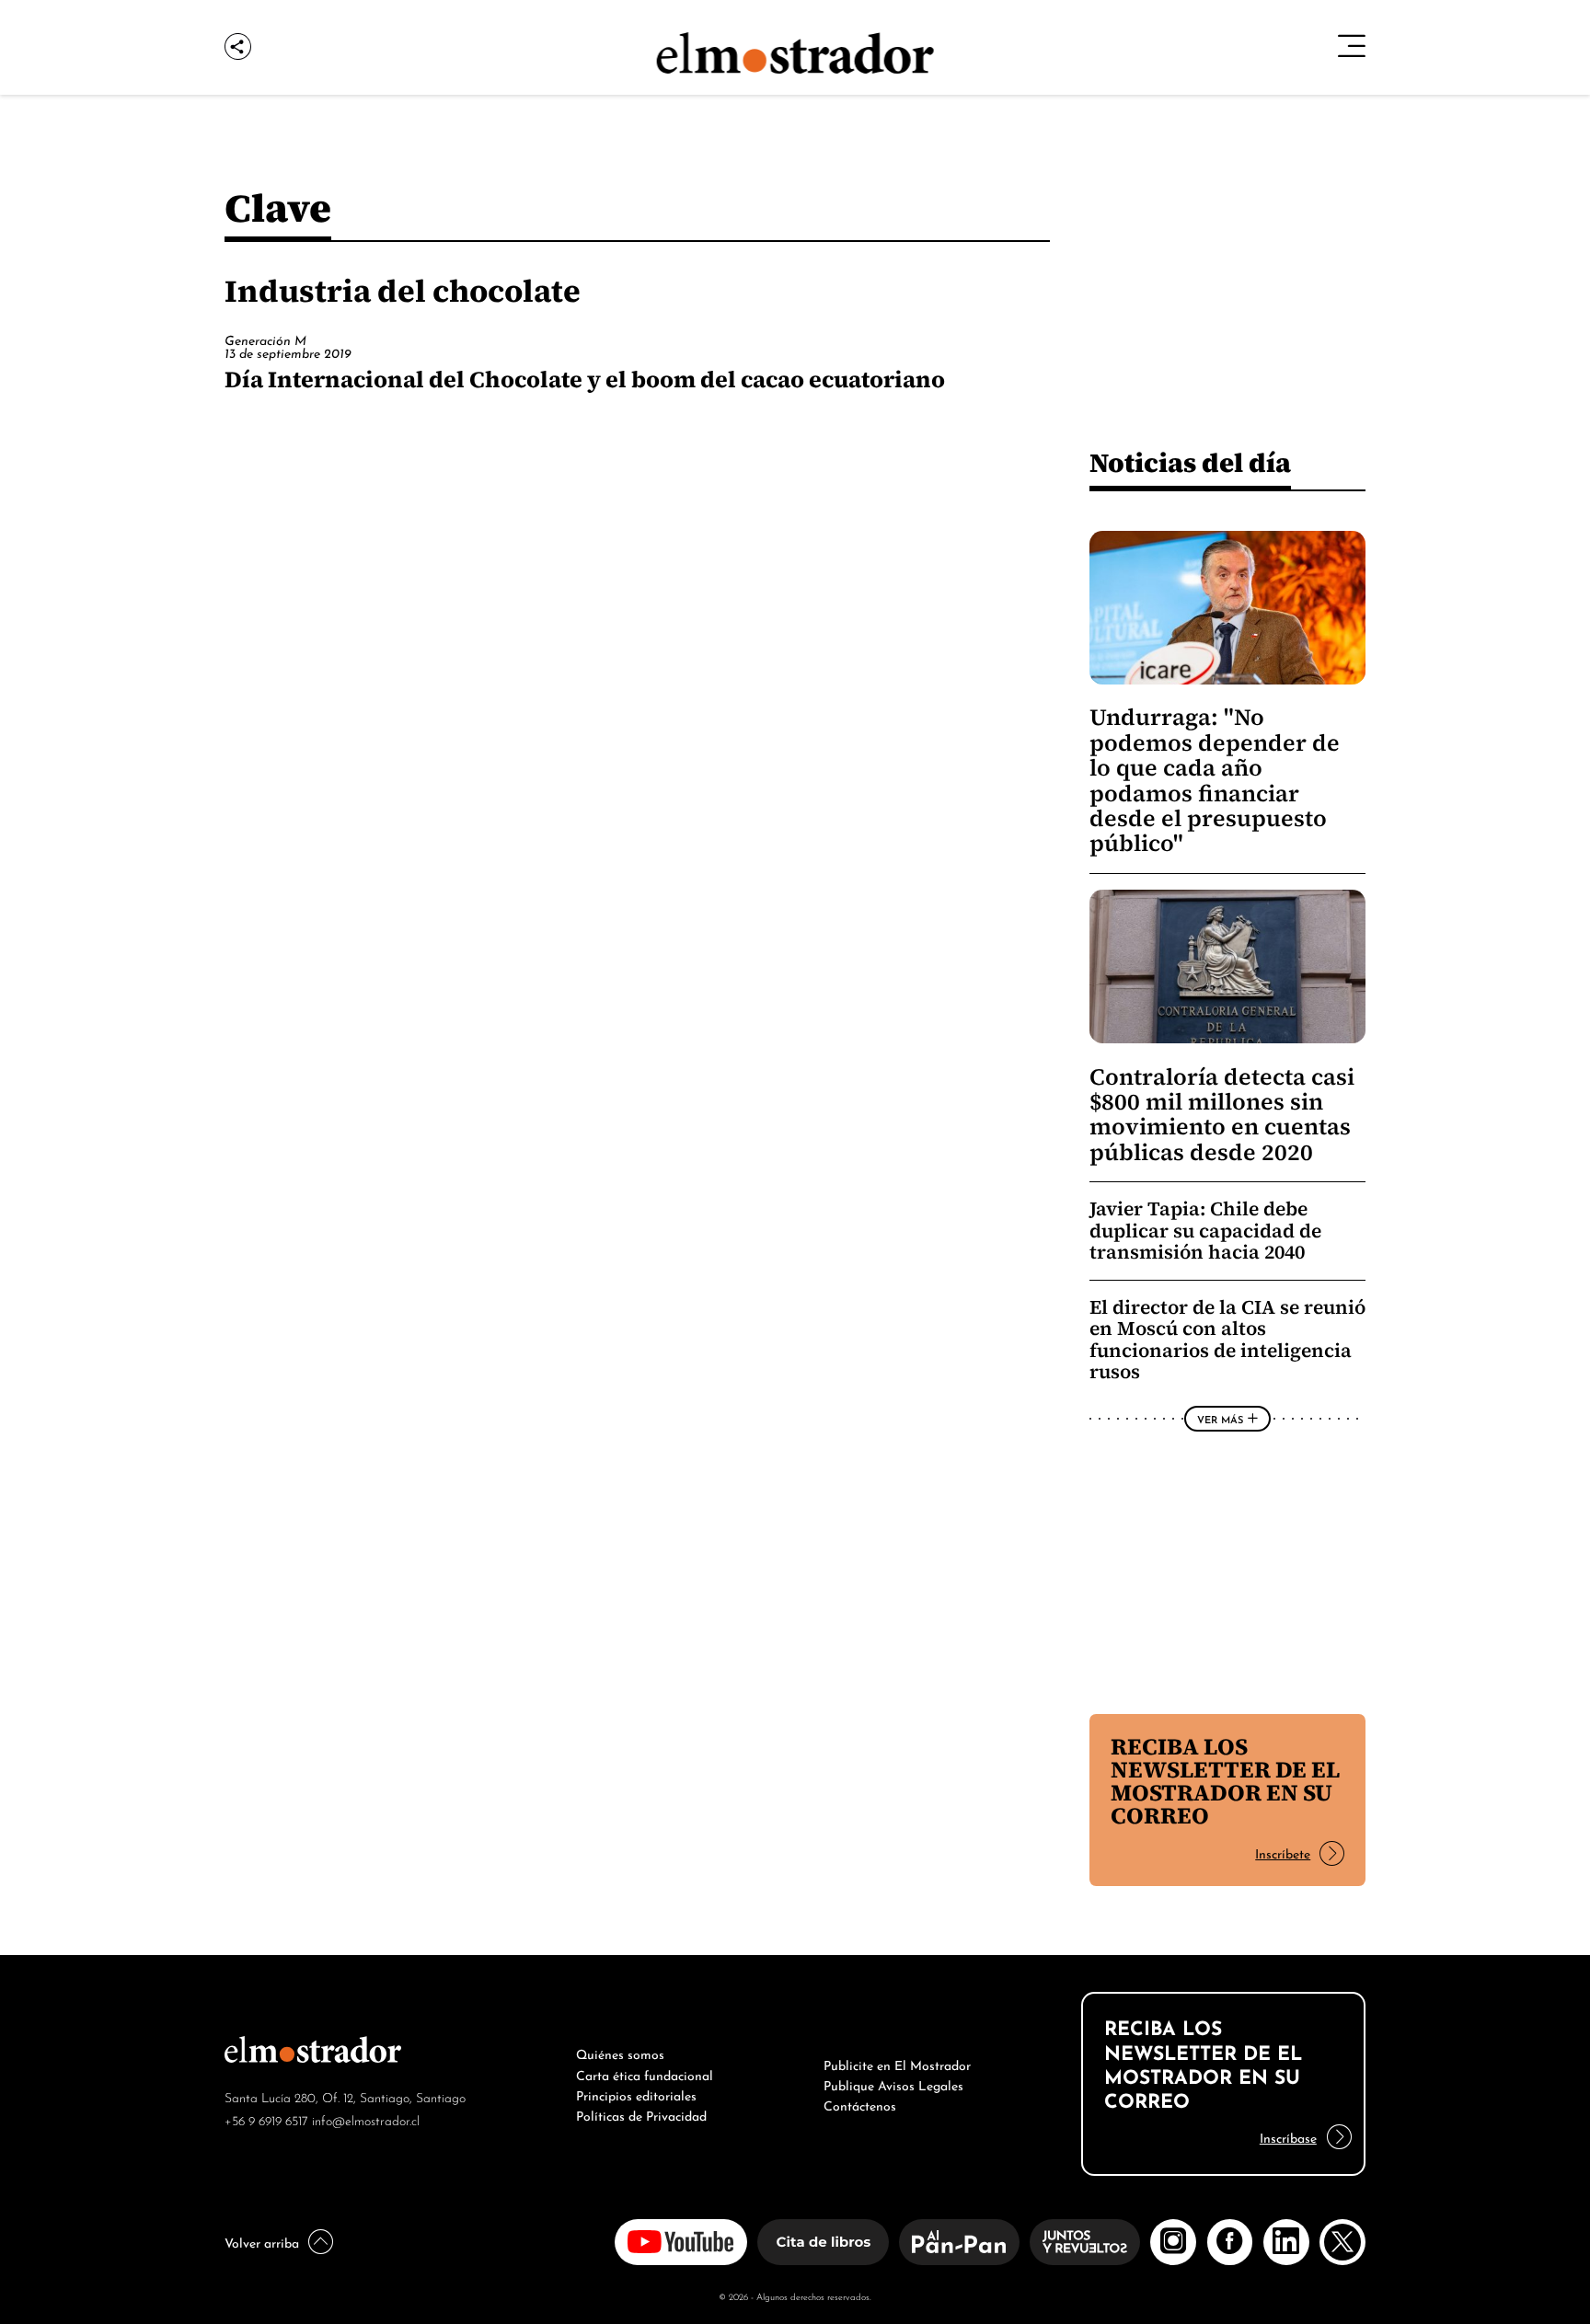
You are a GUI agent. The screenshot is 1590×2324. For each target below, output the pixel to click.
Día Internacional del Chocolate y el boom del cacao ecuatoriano (585, 379)
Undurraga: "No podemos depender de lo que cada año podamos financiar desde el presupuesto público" (1215, 780)
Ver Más (1220, 1419)
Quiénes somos (620, 2053)
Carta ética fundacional (645, 2074)
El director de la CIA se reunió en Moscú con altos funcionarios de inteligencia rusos (1227, 1340)
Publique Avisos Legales (893, 2084)
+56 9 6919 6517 (266, 2119)
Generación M (265, 339)
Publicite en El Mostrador (897, 2064)
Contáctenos (860, 2104)
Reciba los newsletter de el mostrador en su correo (1225, 1781)
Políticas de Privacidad (641, 2114)
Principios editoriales (636, 2094)
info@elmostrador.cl (366, 2119)
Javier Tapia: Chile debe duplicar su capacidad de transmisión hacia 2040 (1205, 1230)
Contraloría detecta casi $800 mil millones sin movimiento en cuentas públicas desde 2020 (1222, 1115)
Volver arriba (262, 2241)
